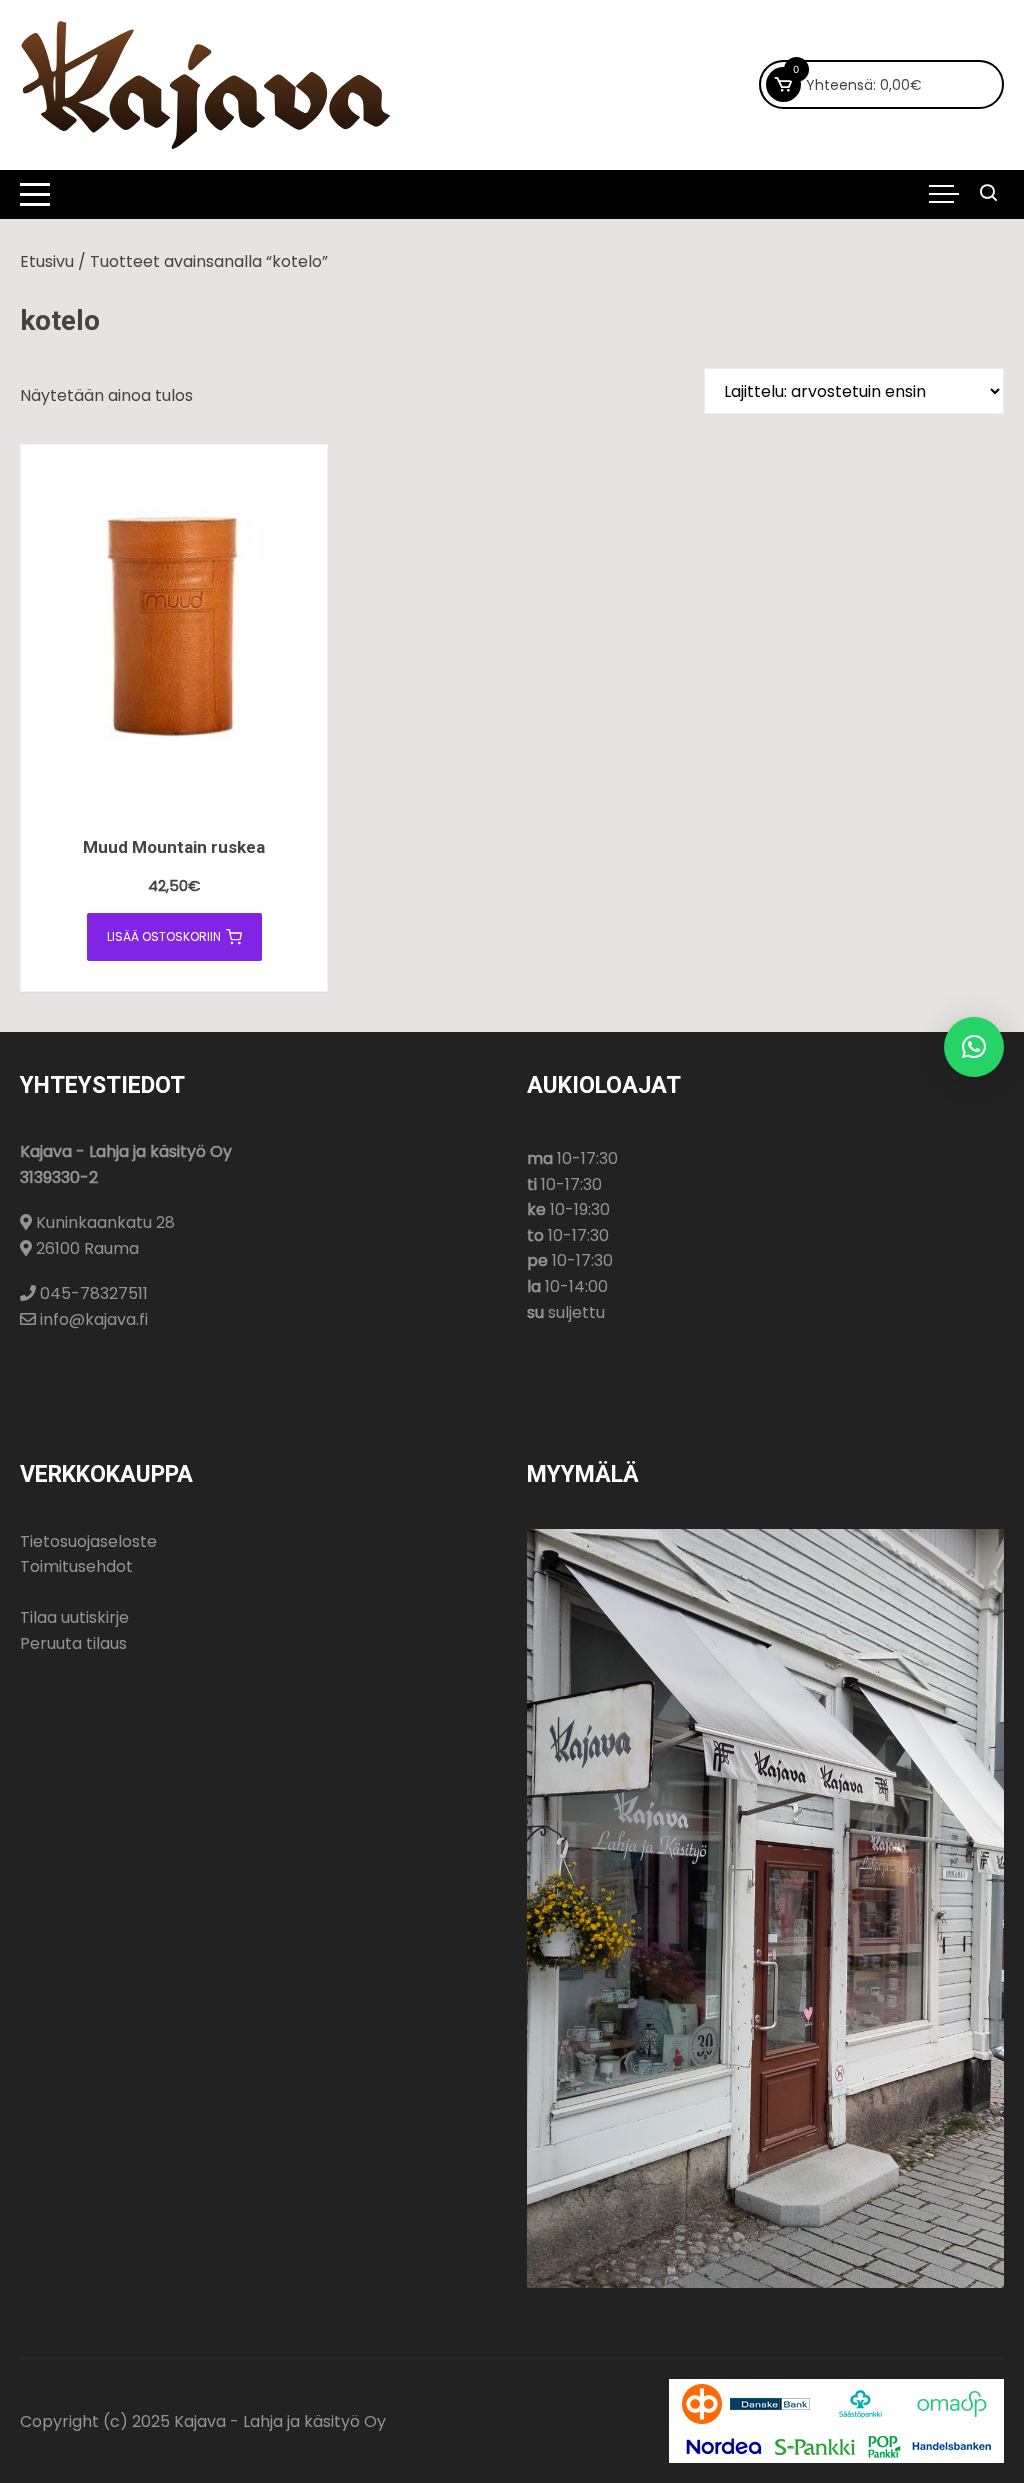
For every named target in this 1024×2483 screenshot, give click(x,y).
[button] (974, 1047)
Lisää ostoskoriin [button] (164, 936)
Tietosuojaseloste (88, 1541)
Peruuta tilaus (73, 1643)
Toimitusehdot (76, 1566)
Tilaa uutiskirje (74, 1617)
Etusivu (47, 261)
